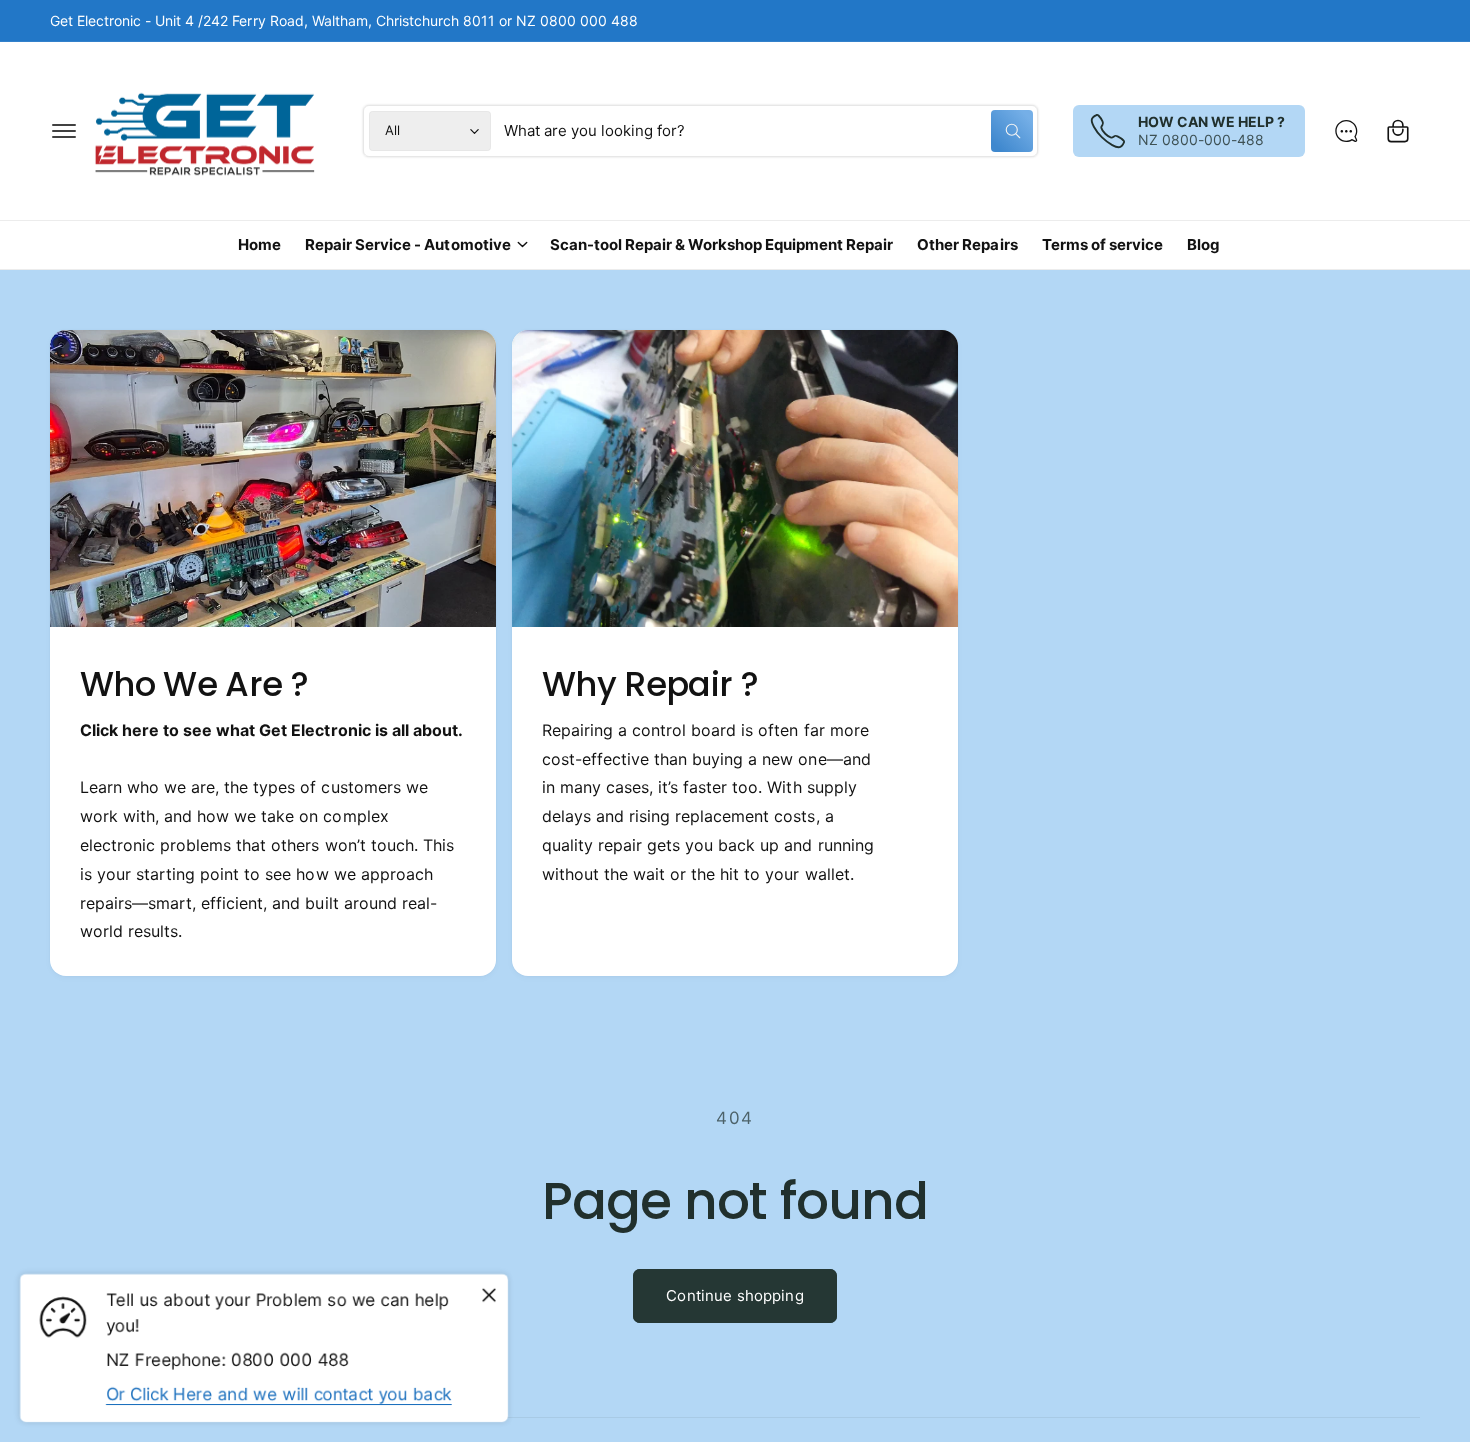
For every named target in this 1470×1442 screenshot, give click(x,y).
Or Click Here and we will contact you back (279, 1394)
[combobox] (768, 131)
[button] (64, 131)
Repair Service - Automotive (407, 244)
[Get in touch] (1346, 131)
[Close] (489, 1296)
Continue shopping (735, 1295)
